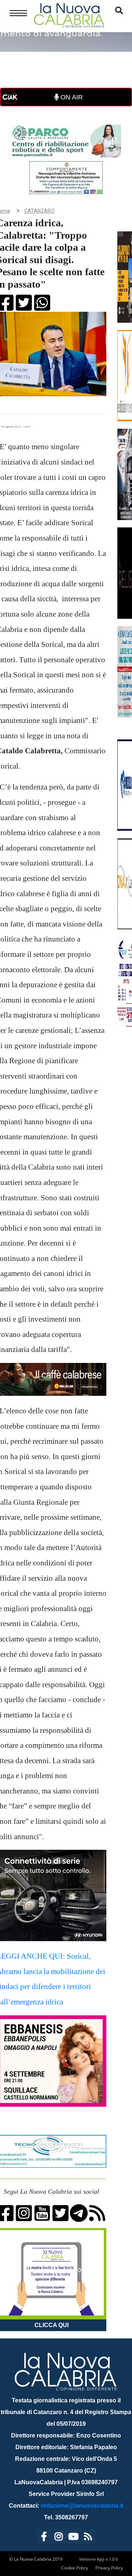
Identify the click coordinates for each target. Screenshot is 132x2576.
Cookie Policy (75, 2568)
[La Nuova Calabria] (69, 14)
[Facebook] (44, 2538)
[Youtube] (73, 2538)
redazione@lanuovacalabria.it (82, 2506)
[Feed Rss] (88, 2538)
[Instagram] (59, 2538)
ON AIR (71, 97)
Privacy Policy (109, 2568)
